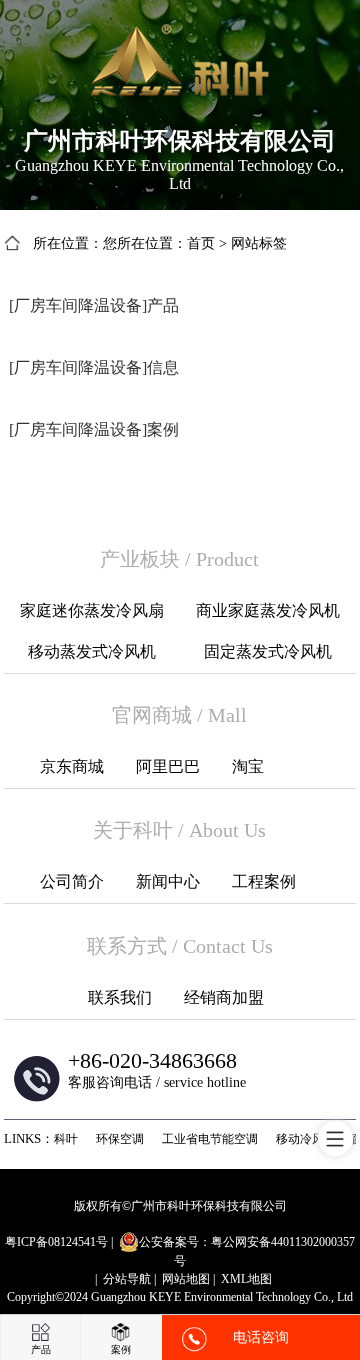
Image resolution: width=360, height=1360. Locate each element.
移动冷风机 (306, 1139)
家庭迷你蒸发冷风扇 (92, 610)
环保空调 (120, 1139)
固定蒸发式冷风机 (268, 651)
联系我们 (120, 997)
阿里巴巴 (168, 766)
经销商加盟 (224, 997)
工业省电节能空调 (210, 1139)
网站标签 (259, 243)
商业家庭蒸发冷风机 (268, 610)
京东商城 (72, 766)
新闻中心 (168, 881)
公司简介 (72, 881)
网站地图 (186, 1279)
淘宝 (248, 766)
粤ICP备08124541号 (56, 1242)
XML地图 (246, 1279)
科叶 (66, 1139)
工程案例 (264, 881)
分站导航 (127, 1279)
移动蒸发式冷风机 (92, 651)
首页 (201, 243)
